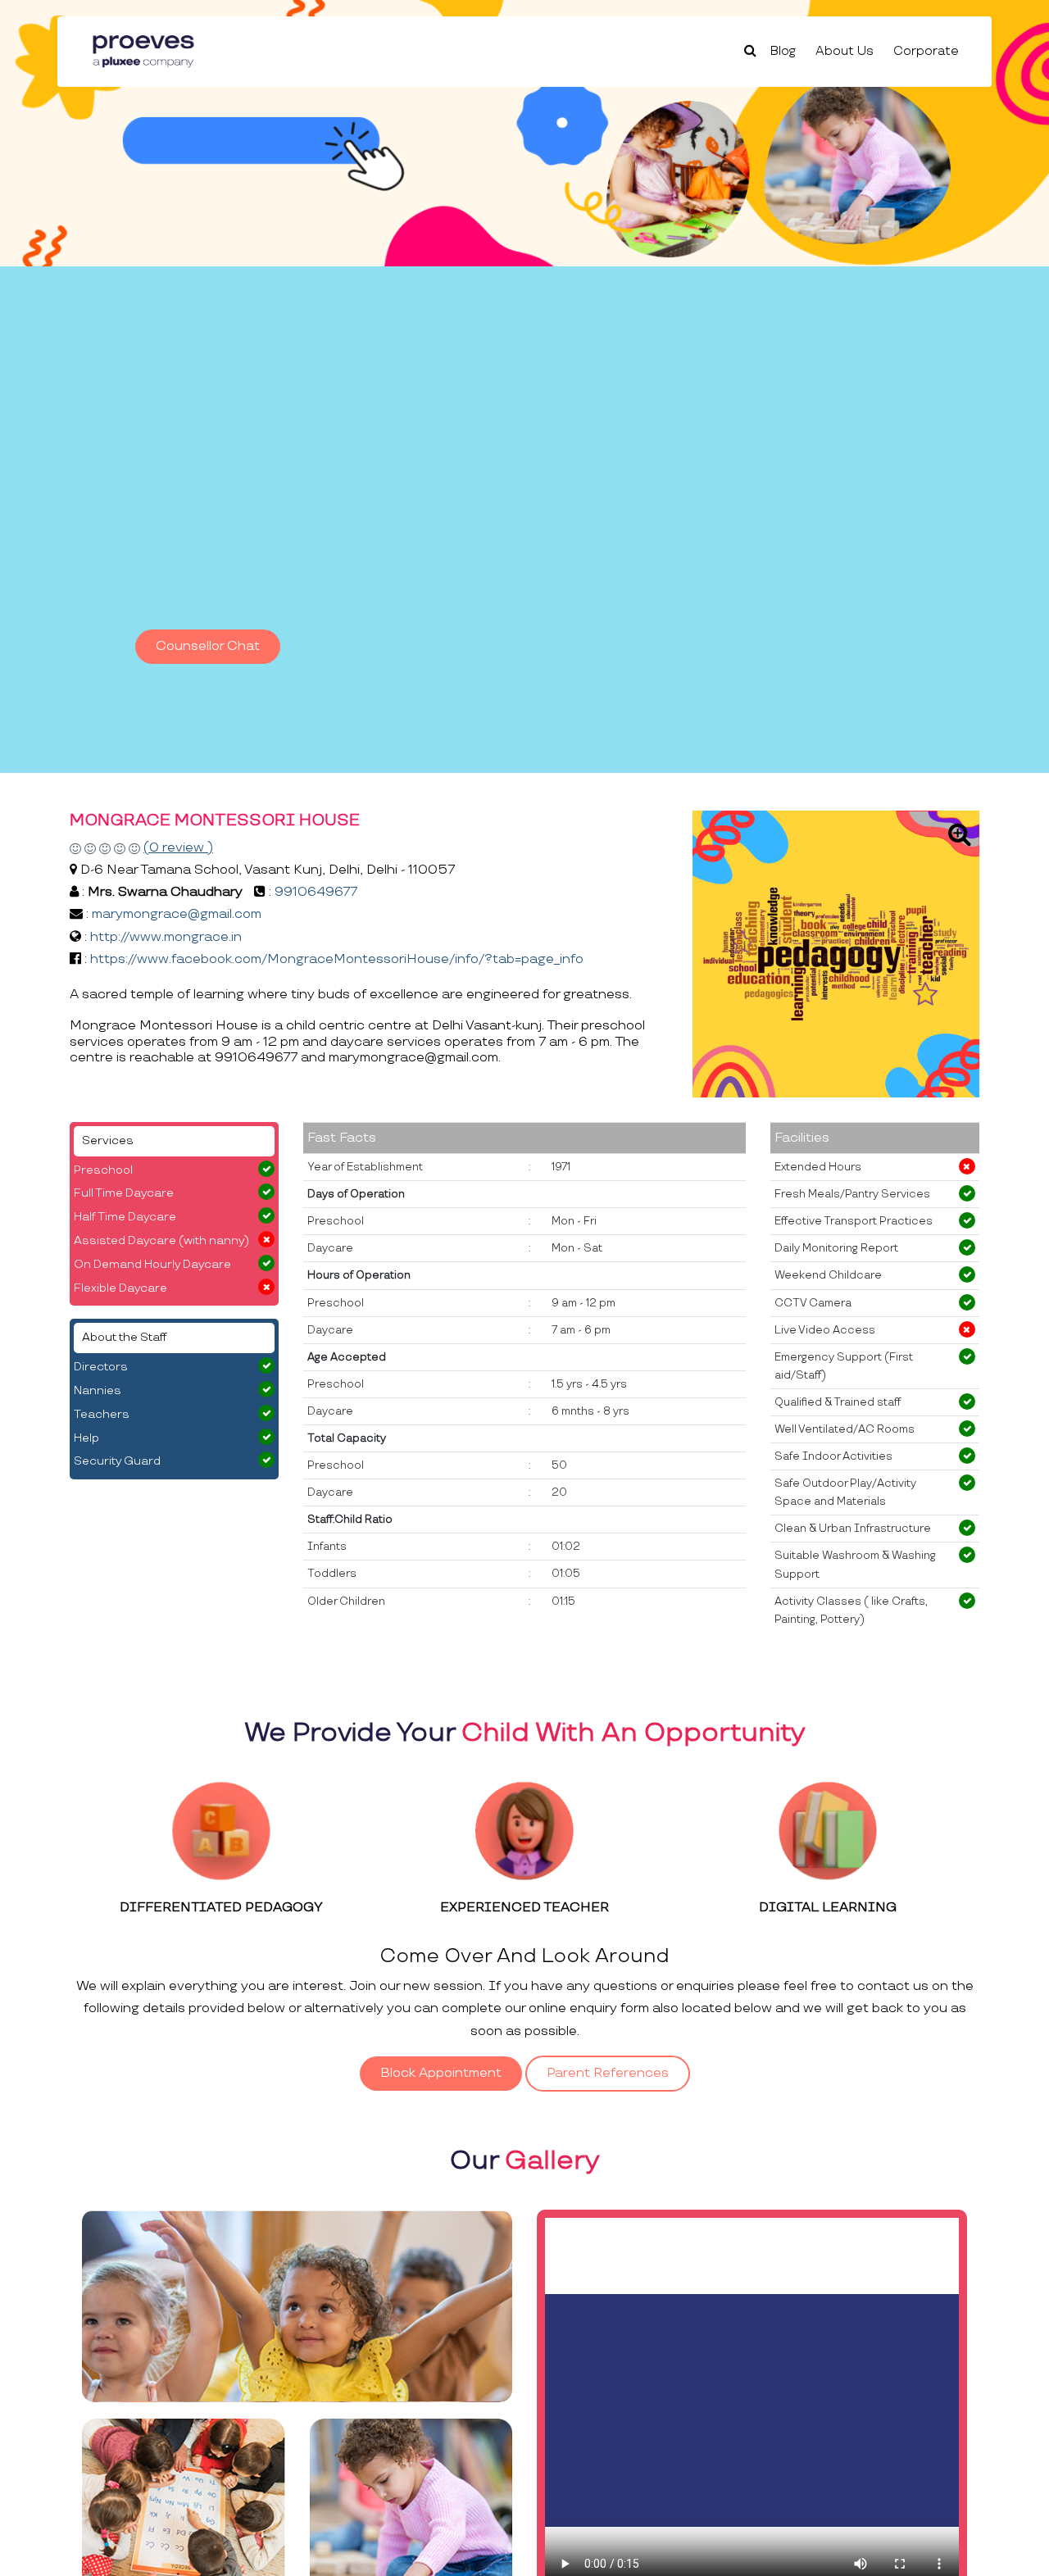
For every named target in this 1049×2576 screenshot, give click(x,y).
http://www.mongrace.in (166, 937)
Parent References (608, 2073)
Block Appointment (441, 2073)
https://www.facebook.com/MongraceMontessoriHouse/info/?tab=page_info (337, 959)
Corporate (926, 51)
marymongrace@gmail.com (177, 914)
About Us (845, 51)
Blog (783, 51)
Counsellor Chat (208, 646)
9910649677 (316, 892)
